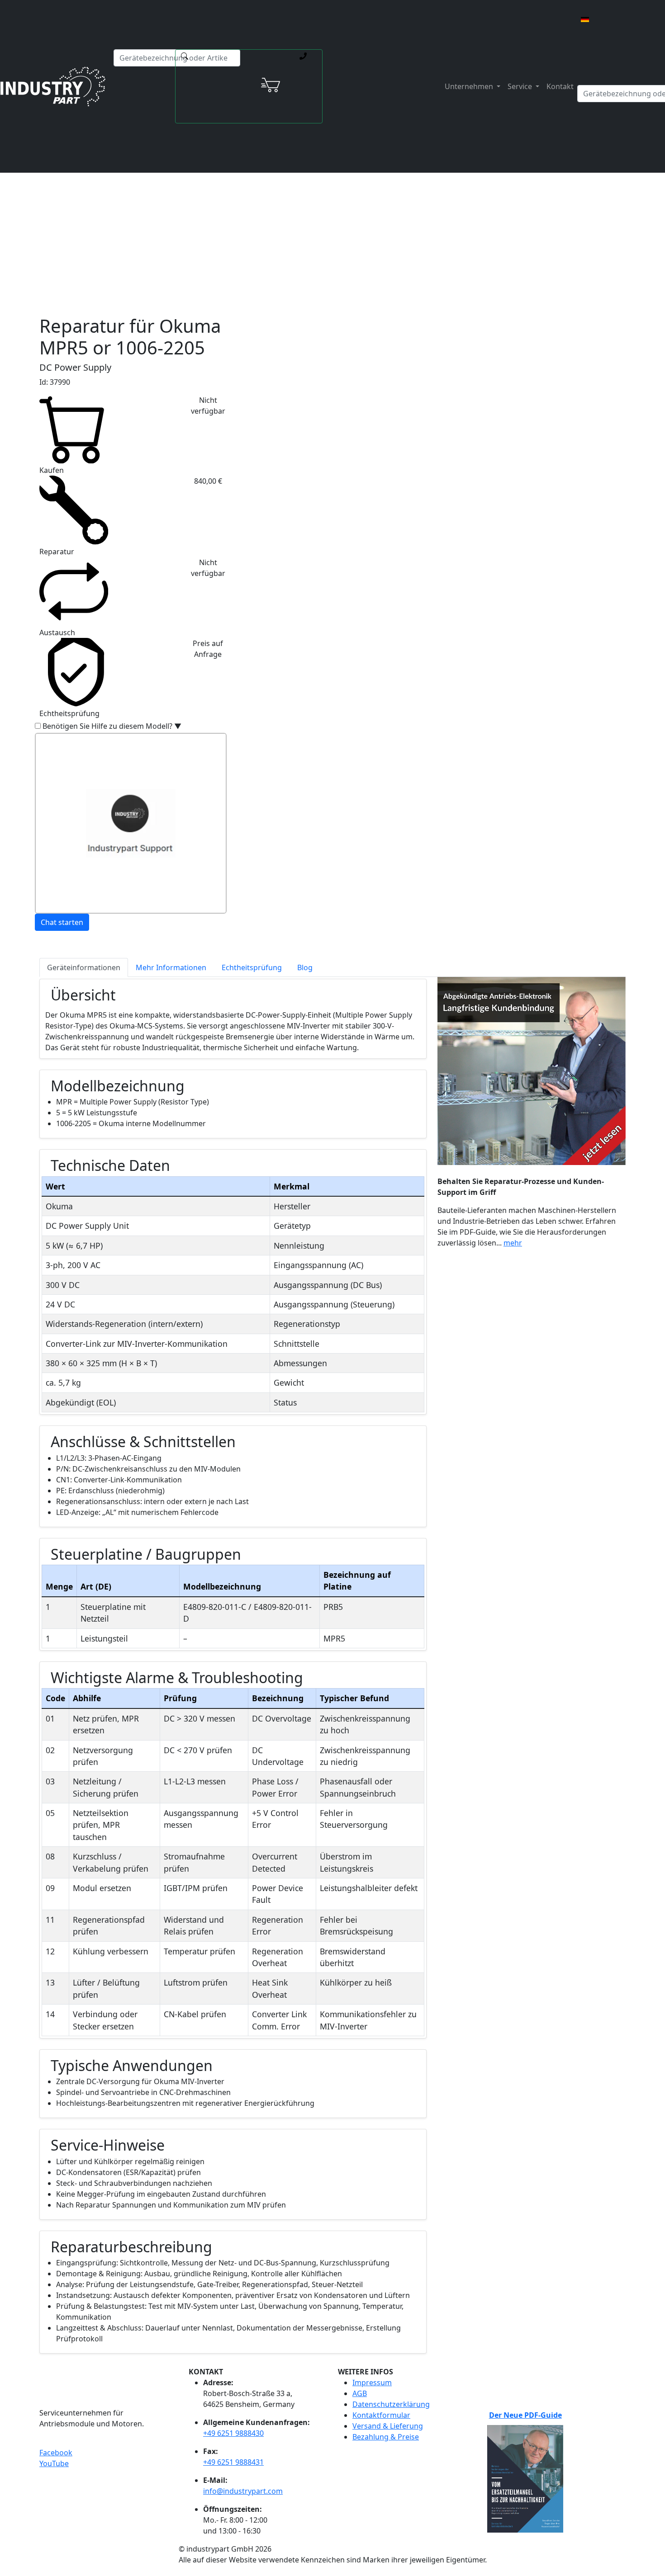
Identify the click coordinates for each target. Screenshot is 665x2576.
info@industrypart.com (243, 2491)
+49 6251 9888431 (233, 2462)
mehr (513, 1243)
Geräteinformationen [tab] (84, 967)
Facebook (56, 2453)
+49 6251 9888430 (233, 2433)
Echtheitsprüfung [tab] (252, 967)
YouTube (54, 2463)
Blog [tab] (305, 967)
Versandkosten (264, 214)
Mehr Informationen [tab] (171, 967)
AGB (360, 2393)
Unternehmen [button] (470, 86)
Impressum (372, 2383)
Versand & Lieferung (388, 2426)
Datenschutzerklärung (391, 2404)
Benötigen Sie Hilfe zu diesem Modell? (112, 726)
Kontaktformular (381, 2415)
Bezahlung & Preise (386, 2437)
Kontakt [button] (560, 86)
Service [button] (521, 86)
